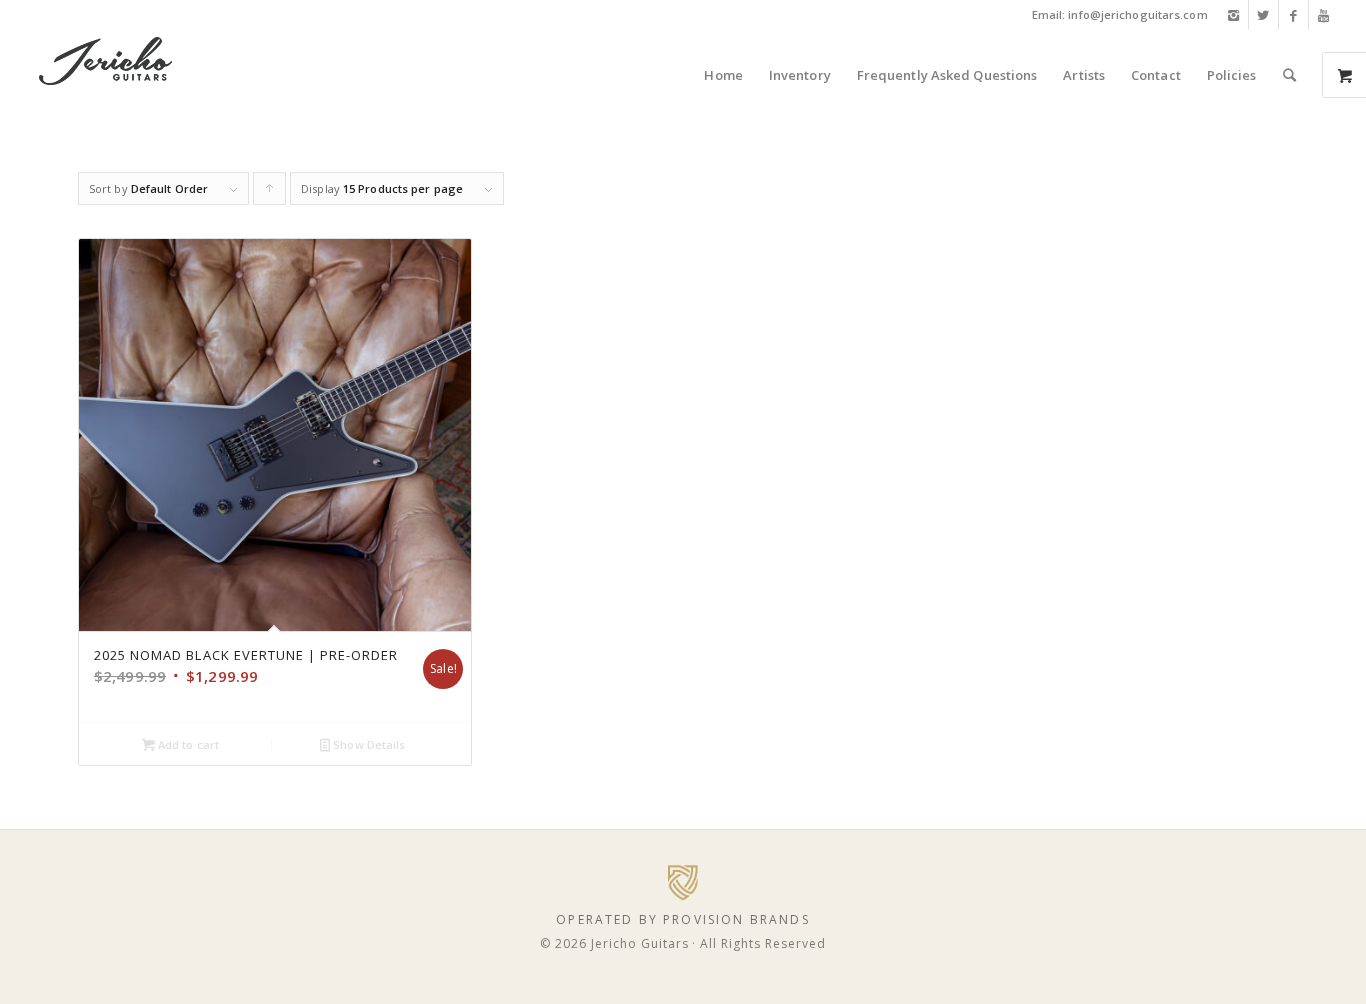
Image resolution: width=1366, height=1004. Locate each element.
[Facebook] (1293, 15)
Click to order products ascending (270, 193)
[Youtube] (1324, 15)
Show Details (367, 744)
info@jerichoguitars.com (1137, 14)
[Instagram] (1233, 15)
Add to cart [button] (187, 744)
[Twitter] (1263, 15)
